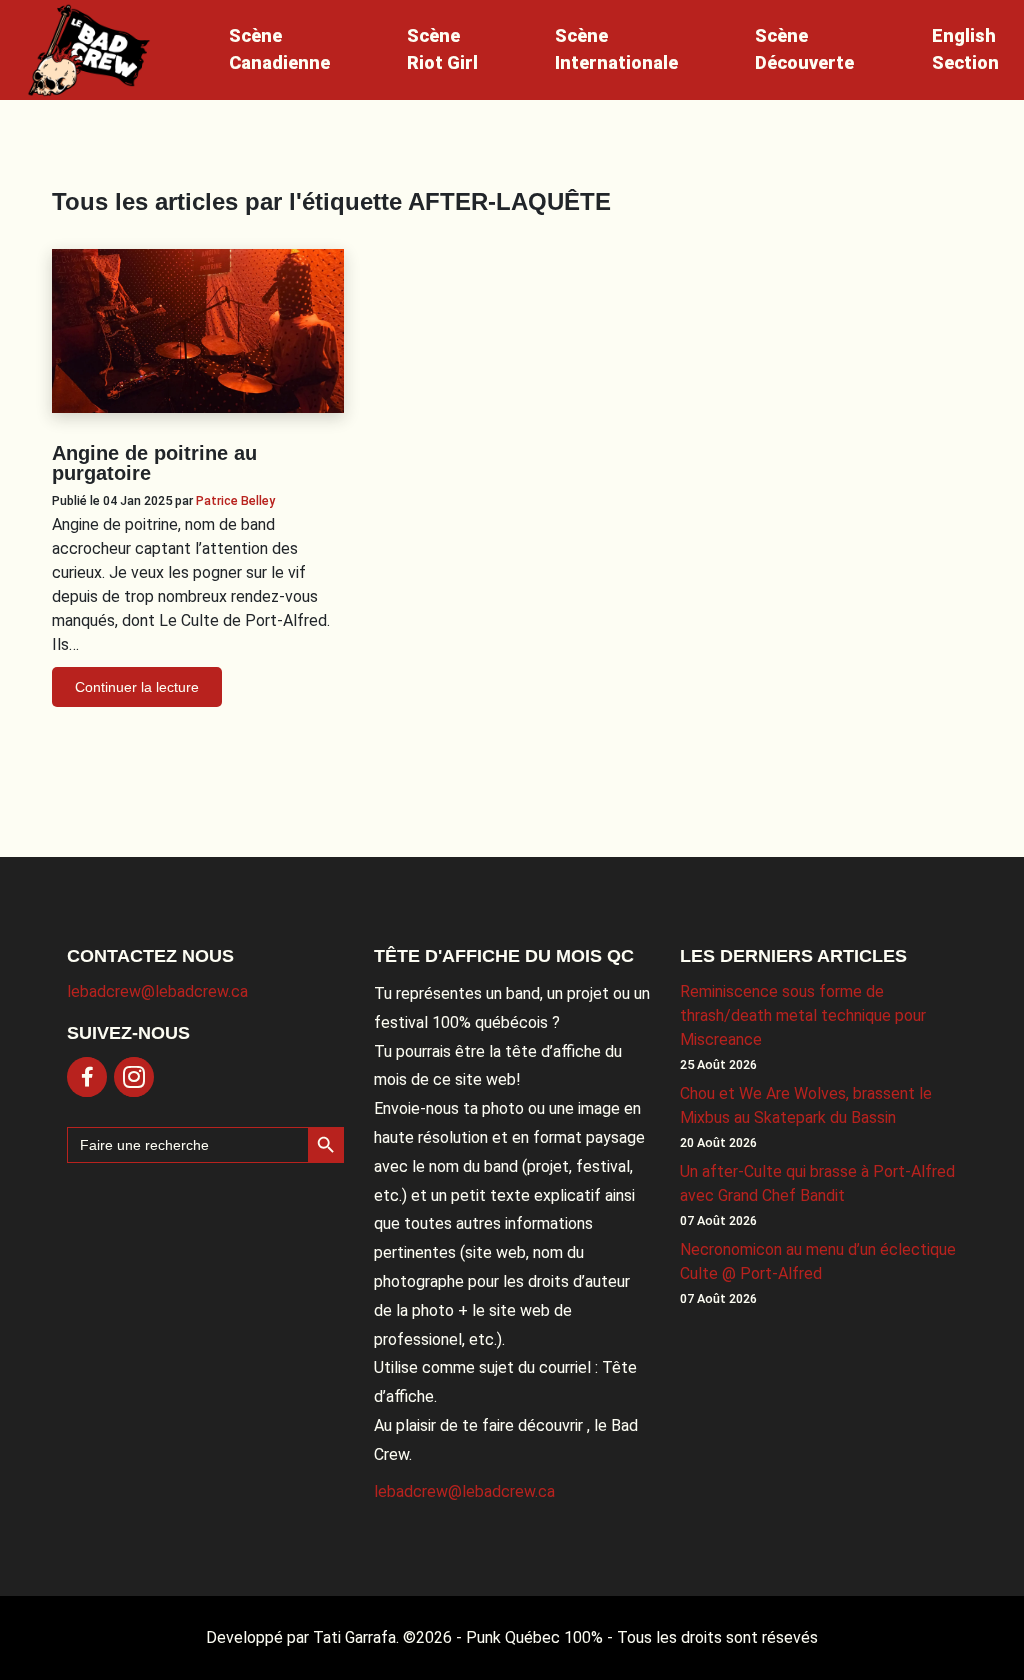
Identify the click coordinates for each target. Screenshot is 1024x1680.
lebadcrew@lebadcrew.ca (157, 991)
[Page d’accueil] (89, 50)
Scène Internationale (616, 49)
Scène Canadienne (279, 49)
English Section (965, 49)
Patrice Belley (235, 500)
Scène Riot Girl (442, 49)
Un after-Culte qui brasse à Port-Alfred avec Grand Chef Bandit (817, 1183)
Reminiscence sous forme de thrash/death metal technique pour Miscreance (803, 1015)
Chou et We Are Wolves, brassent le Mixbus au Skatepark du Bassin (806, 1105)
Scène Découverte (804, 49)
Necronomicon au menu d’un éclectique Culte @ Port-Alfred (818, 1261)
